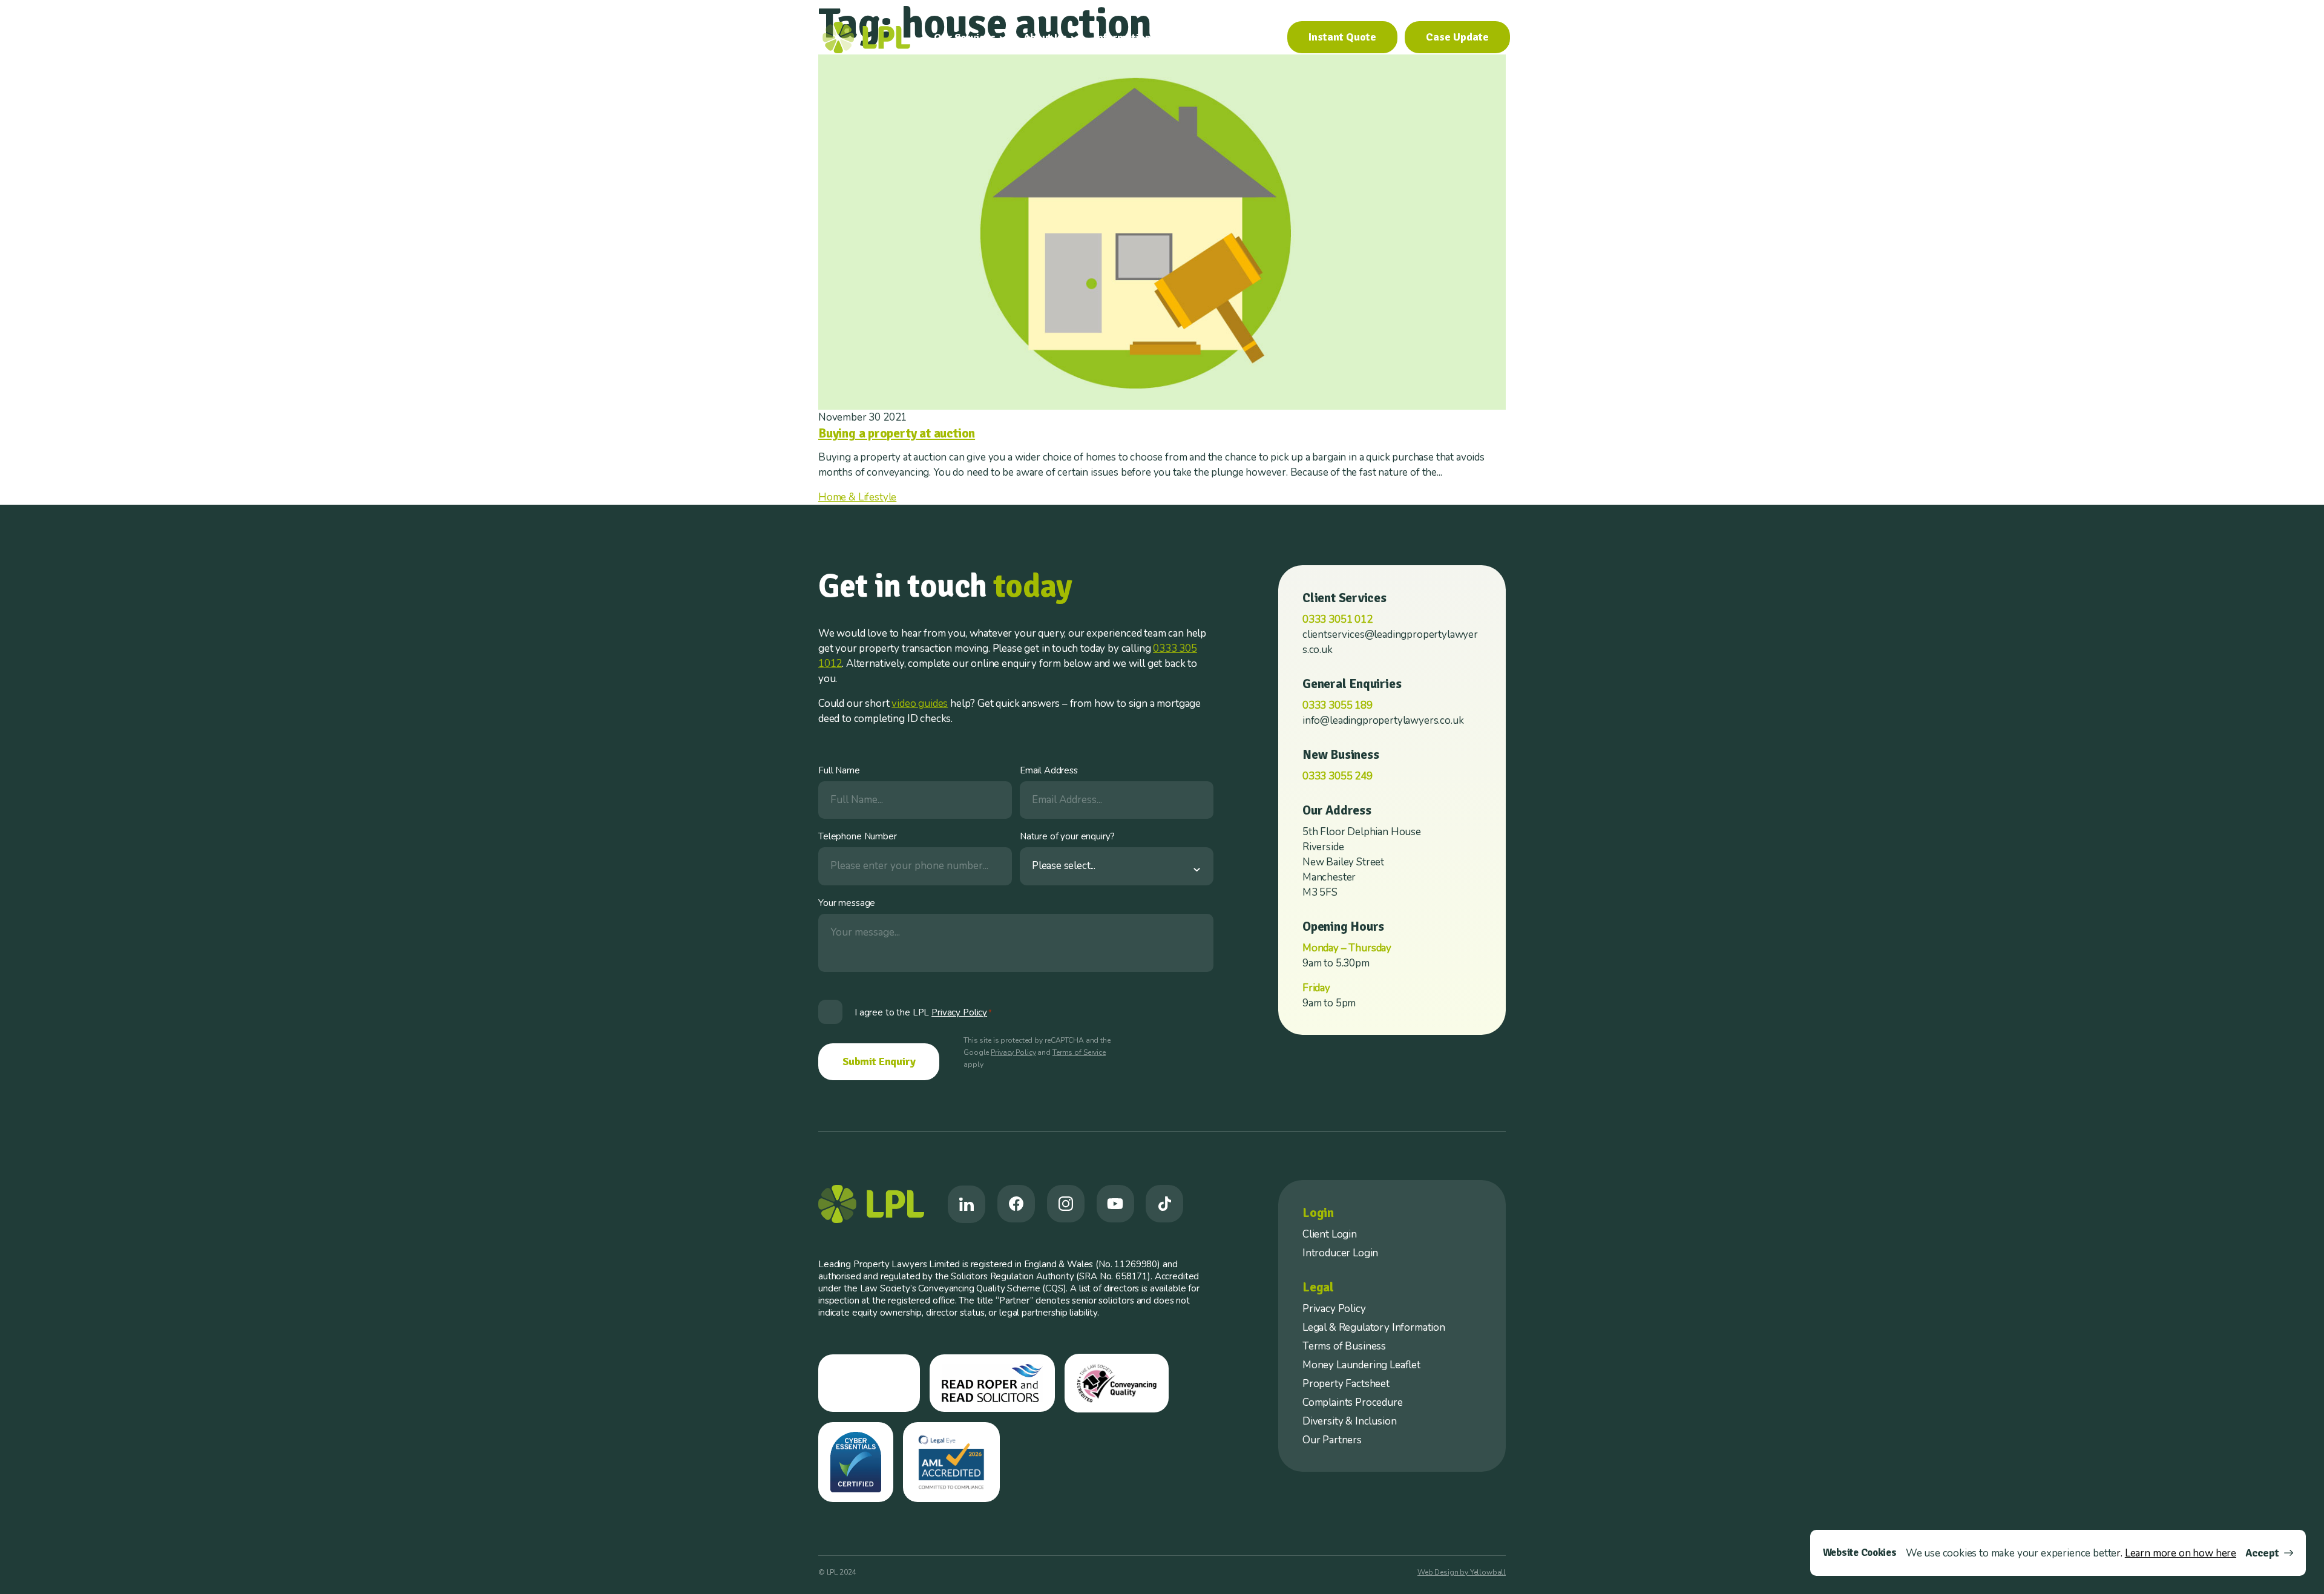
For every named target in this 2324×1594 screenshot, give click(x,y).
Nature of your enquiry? (1067, 836)
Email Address (1049, 770)
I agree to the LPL (923, 1012)
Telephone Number (858, 836)
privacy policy (959, 1012)
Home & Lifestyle (857, 497)
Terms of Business (1344, 1346)
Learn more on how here (2181, 1553)
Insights (1198, 38)
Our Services (965, 38)
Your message (847, 903)
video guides (920, 704)
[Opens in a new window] (967, 1204)
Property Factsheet (1346, 1384)
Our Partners (1332, 1440)
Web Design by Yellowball (1462, 1572)
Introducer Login (1340, 1253)
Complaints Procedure (1353, 1402)
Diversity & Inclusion (1349, 1421)
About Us (1045, 38)
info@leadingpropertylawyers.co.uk (1383, 720)
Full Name (839, 770)
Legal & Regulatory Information (1374, 1327)
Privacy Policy (1013, 1052)
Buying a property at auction (897, 433)
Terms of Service (1079, 1052)
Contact (1253, 38)
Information (1123, 38)
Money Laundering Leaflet (1361, 1365)
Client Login (1330, 1234)
